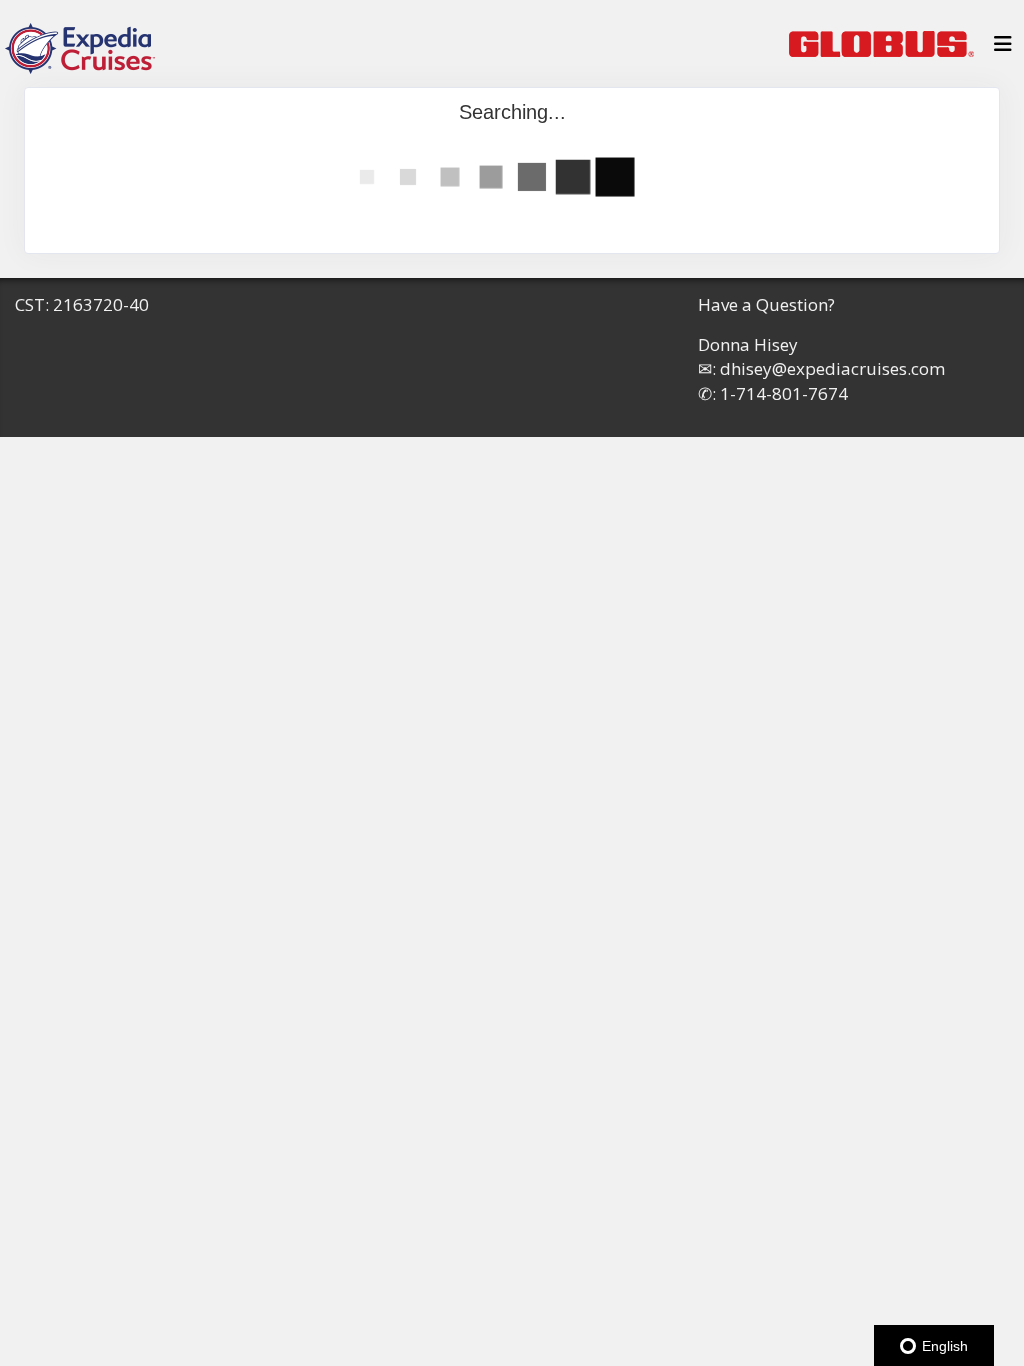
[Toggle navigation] (1003, 49)
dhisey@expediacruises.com (832, 368)
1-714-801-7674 (784, 393)
